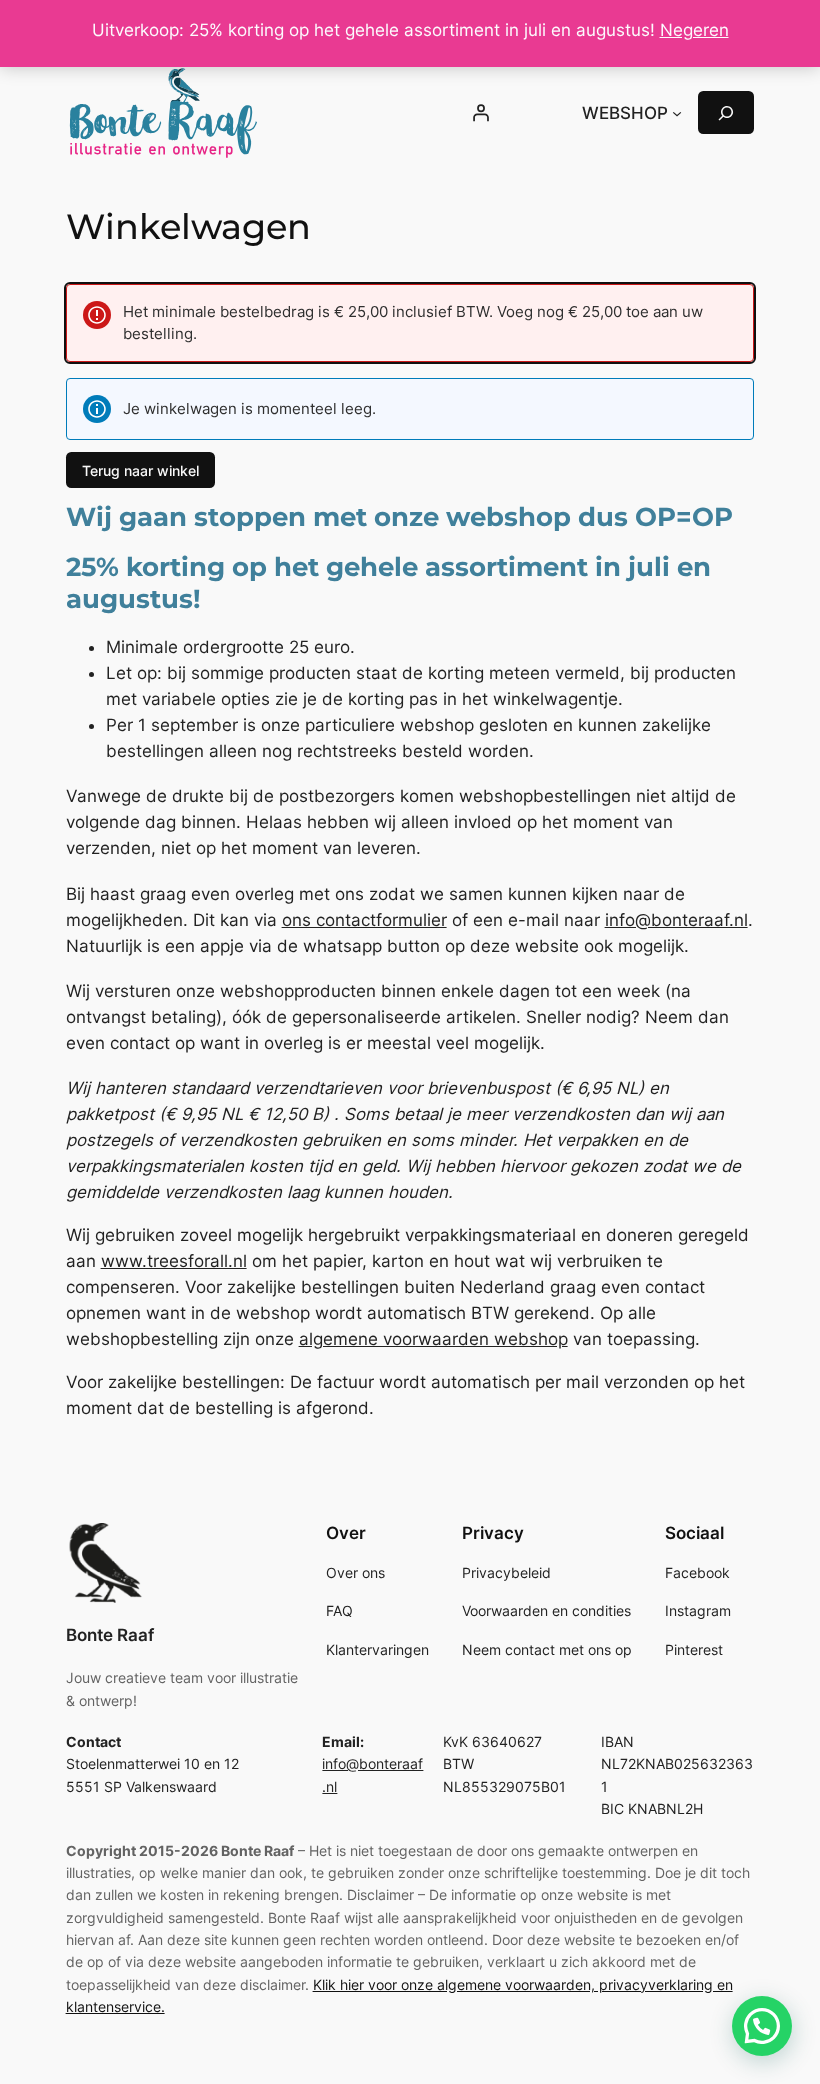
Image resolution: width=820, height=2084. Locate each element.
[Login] (480, 113)
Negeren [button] (694, 30)
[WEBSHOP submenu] (677, 113)
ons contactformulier (364, 920)
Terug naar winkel (140, 470)
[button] (762, 2026)
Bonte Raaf (110, 1635)
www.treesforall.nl (174, 1261)
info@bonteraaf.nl (676, 920)
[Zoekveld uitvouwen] (726, 112)
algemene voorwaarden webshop (433, 1339)
